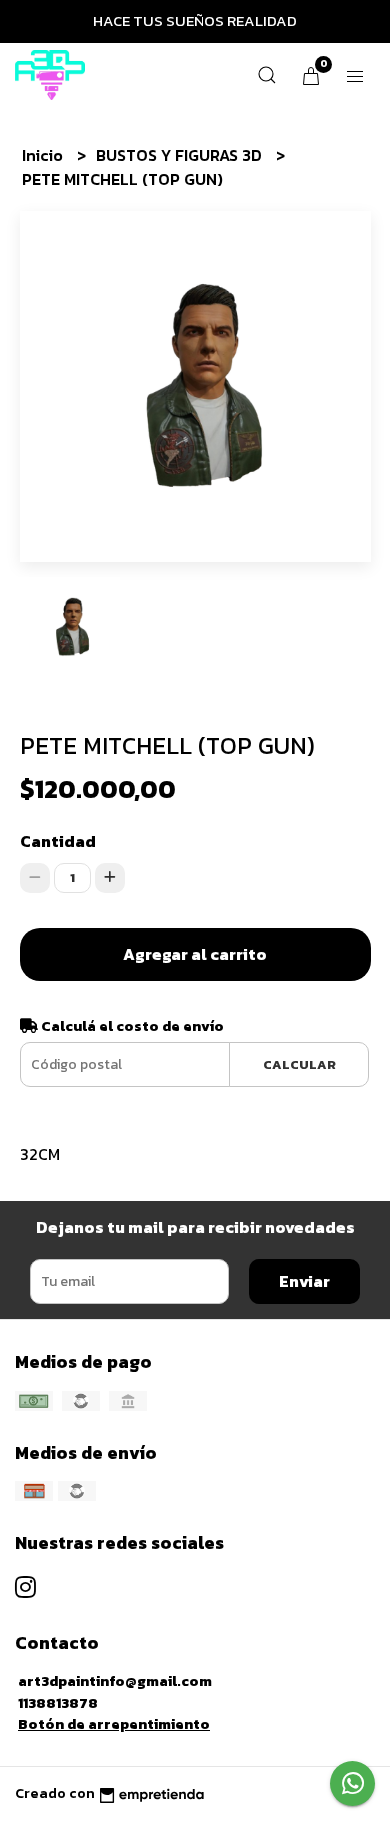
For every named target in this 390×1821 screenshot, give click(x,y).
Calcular (299, 1064)
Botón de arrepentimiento (114, 1724)
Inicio (44, 155)
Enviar (304, 1281)
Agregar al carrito (195, 954)
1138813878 (58, 1703)
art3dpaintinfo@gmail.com (115, 1681)
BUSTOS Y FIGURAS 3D (181, 155)
